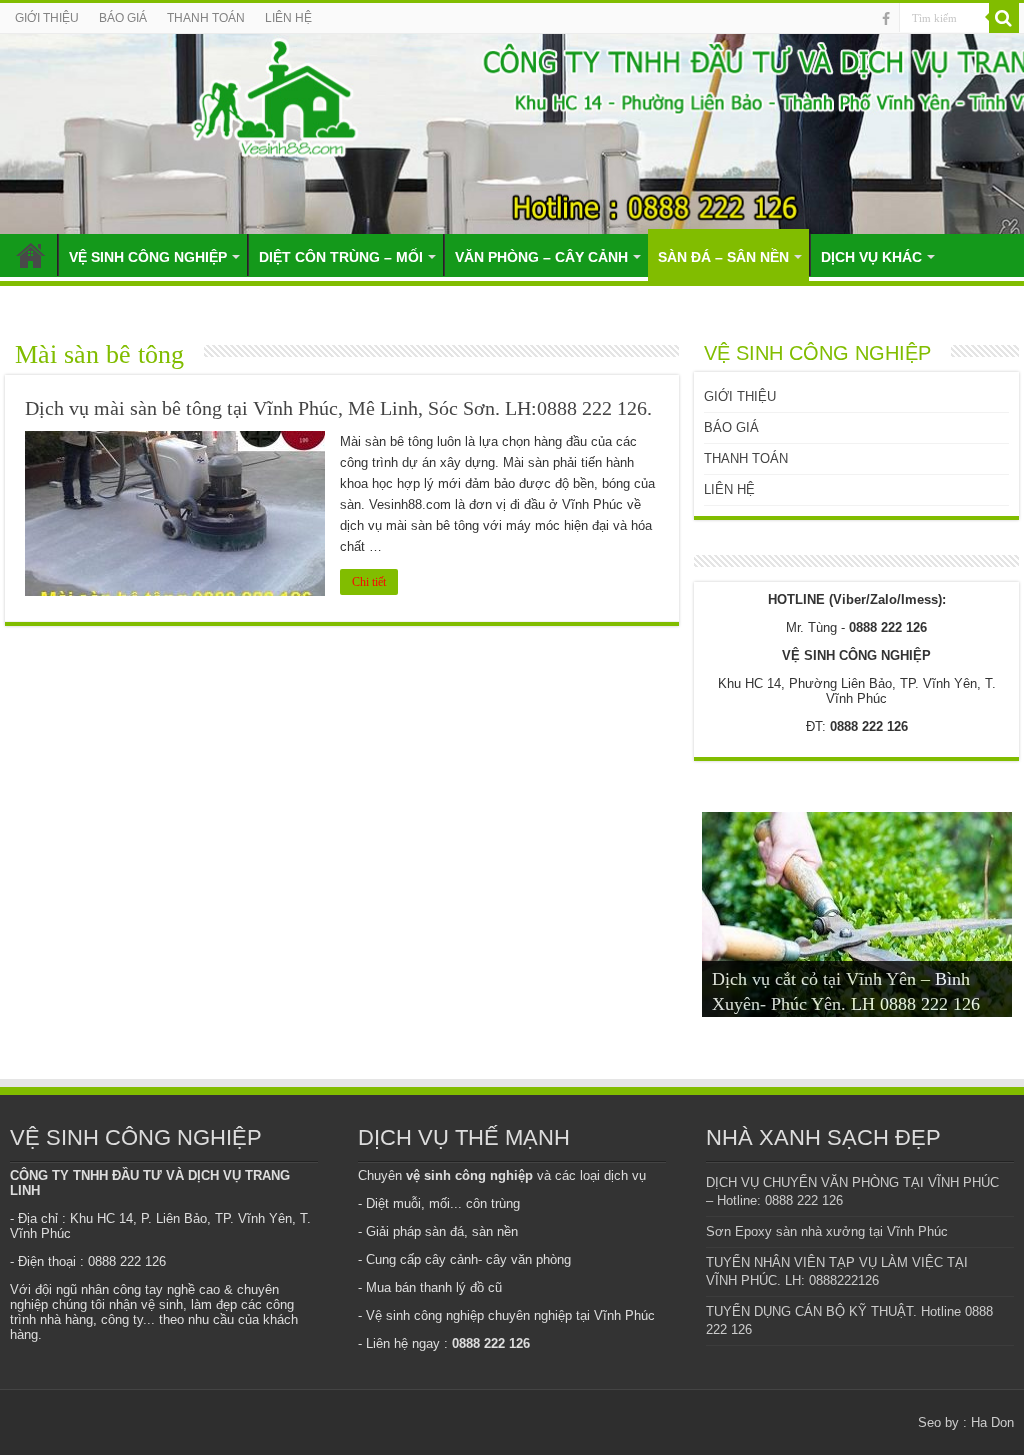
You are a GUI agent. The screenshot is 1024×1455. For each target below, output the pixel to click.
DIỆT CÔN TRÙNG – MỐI (341, 257)
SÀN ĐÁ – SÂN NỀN (723, 257)
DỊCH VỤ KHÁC (871, 257)
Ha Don (992, 1422)
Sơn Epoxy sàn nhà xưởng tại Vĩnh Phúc (827, 1231)
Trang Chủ (31, 255)
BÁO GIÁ (123, 18)
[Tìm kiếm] (1004, 18)
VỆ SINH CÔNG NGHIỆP (148, 257)
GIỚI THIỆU (47, 18)
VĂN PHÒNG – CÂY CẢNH (541, 257)
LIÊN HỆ (288, 18)
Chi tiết (369, 582)
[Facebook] (886, 19)
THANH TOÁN (206, 18)
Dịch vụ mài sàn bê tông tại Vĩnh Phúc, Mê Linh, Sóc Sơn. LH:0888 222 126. (338, 408)
